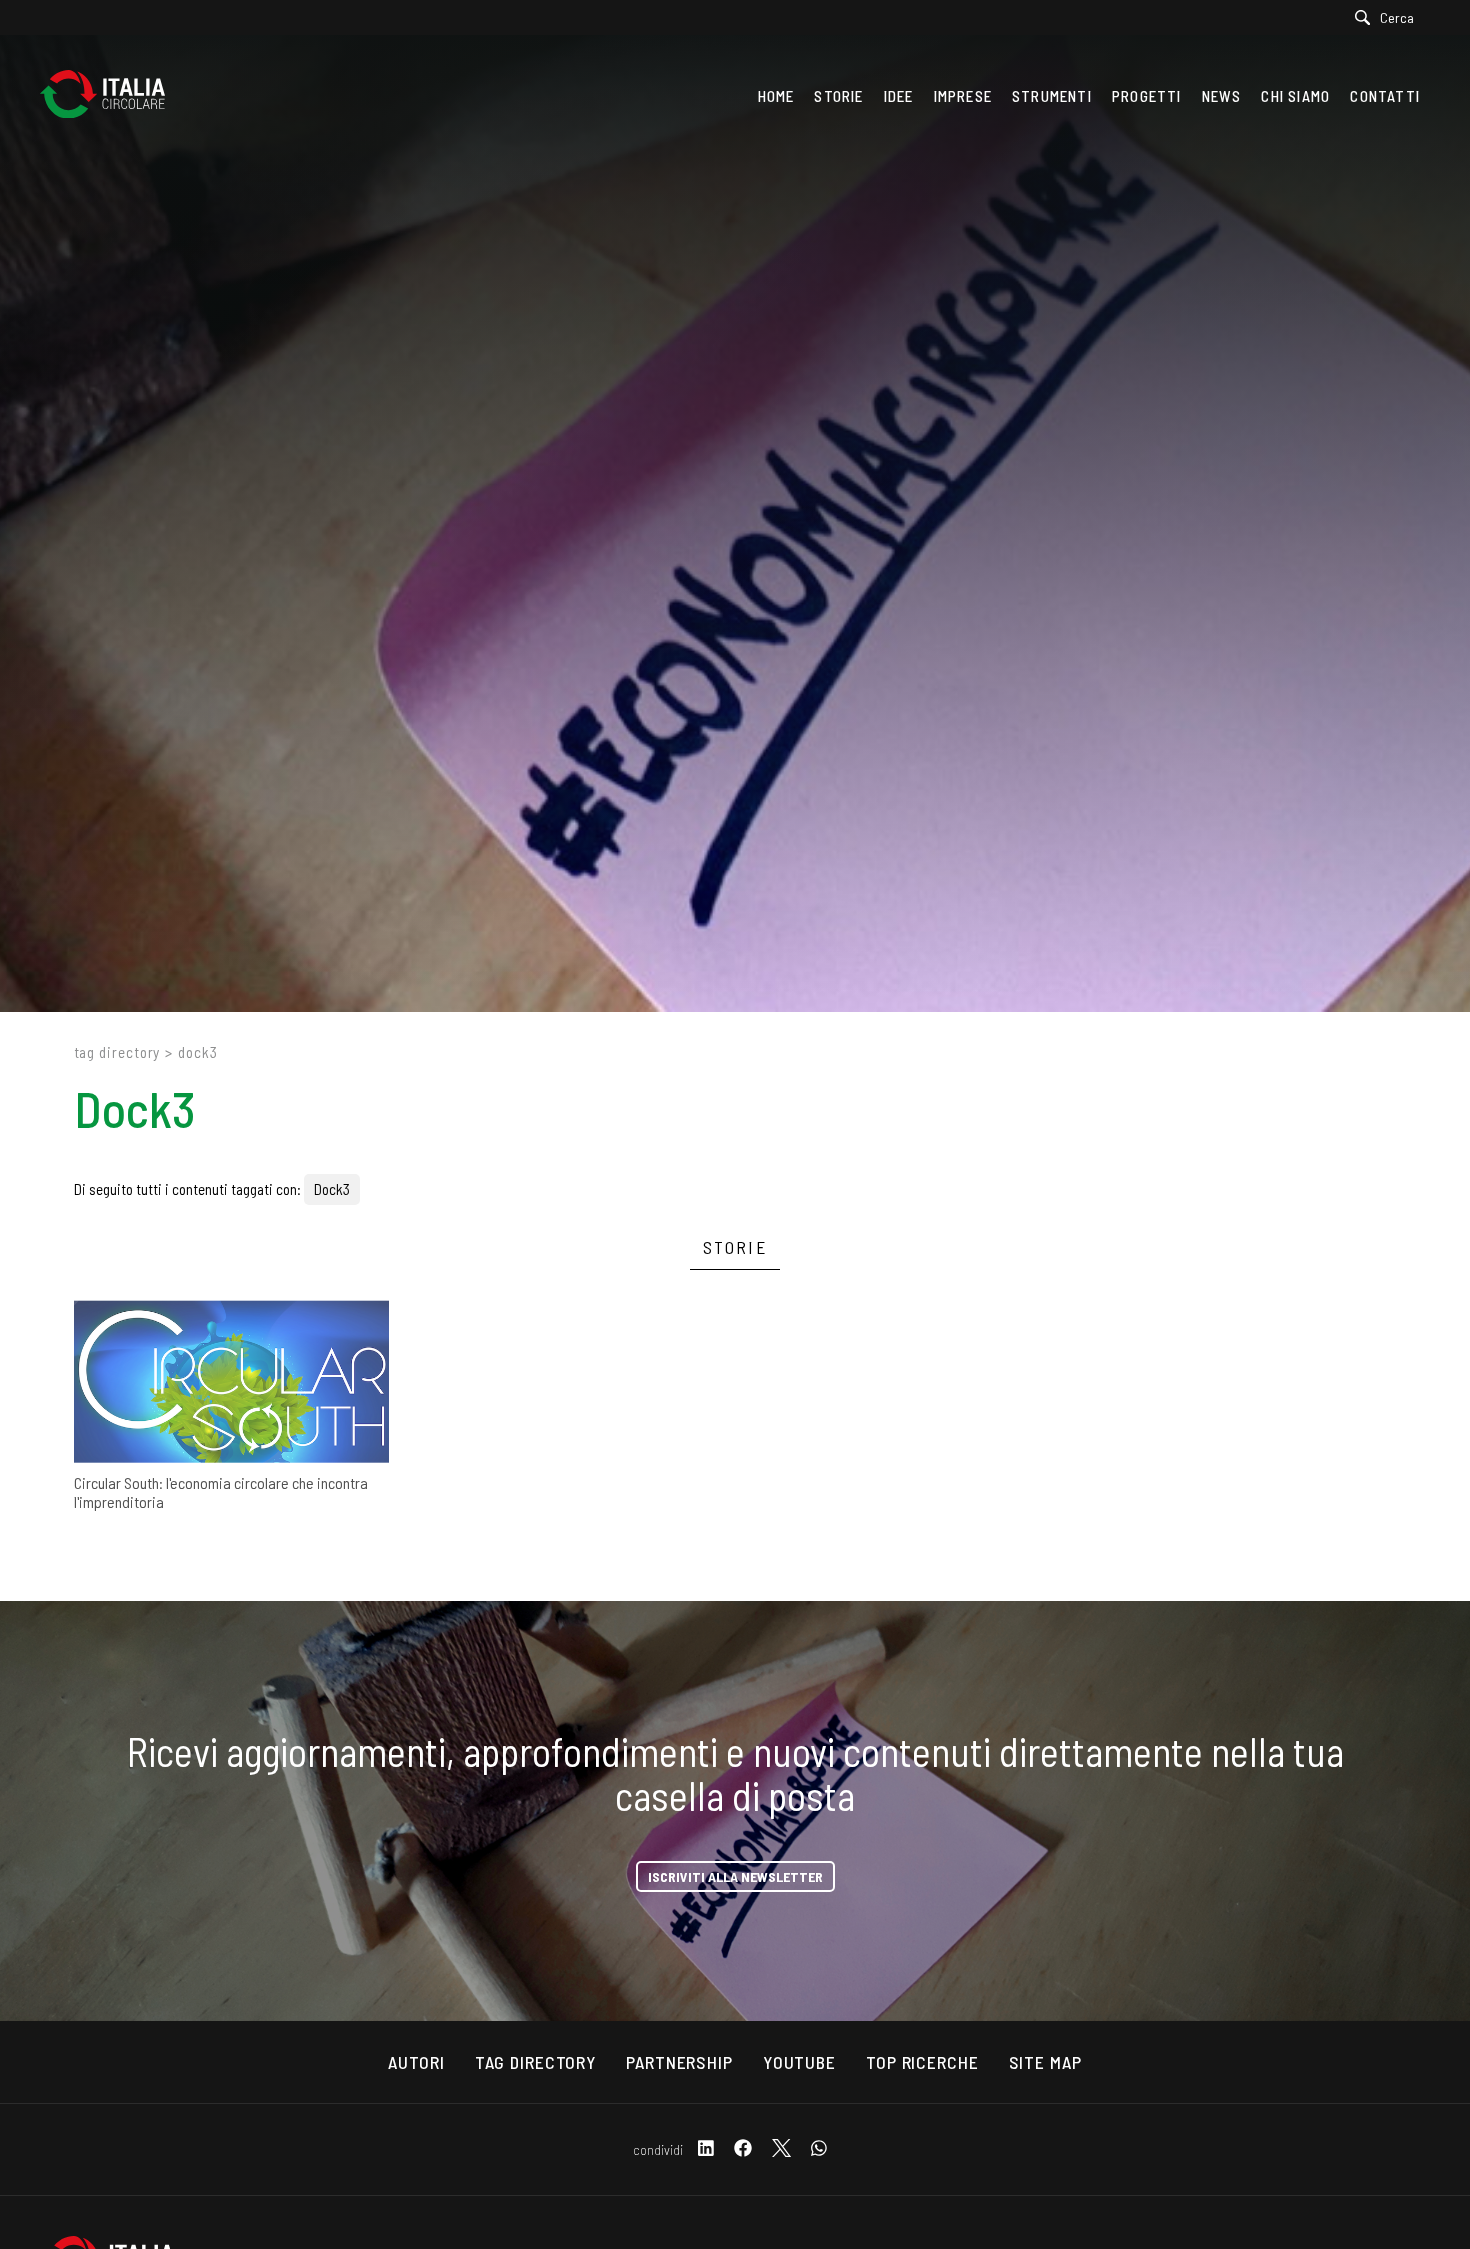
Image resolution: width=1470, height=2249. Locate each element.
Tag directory (117, 1052)
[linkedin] (706, 2149)
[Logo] (112, 96)
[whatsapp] (819, 2149)
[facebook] (743, 2149)
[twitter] (781, 2149)
